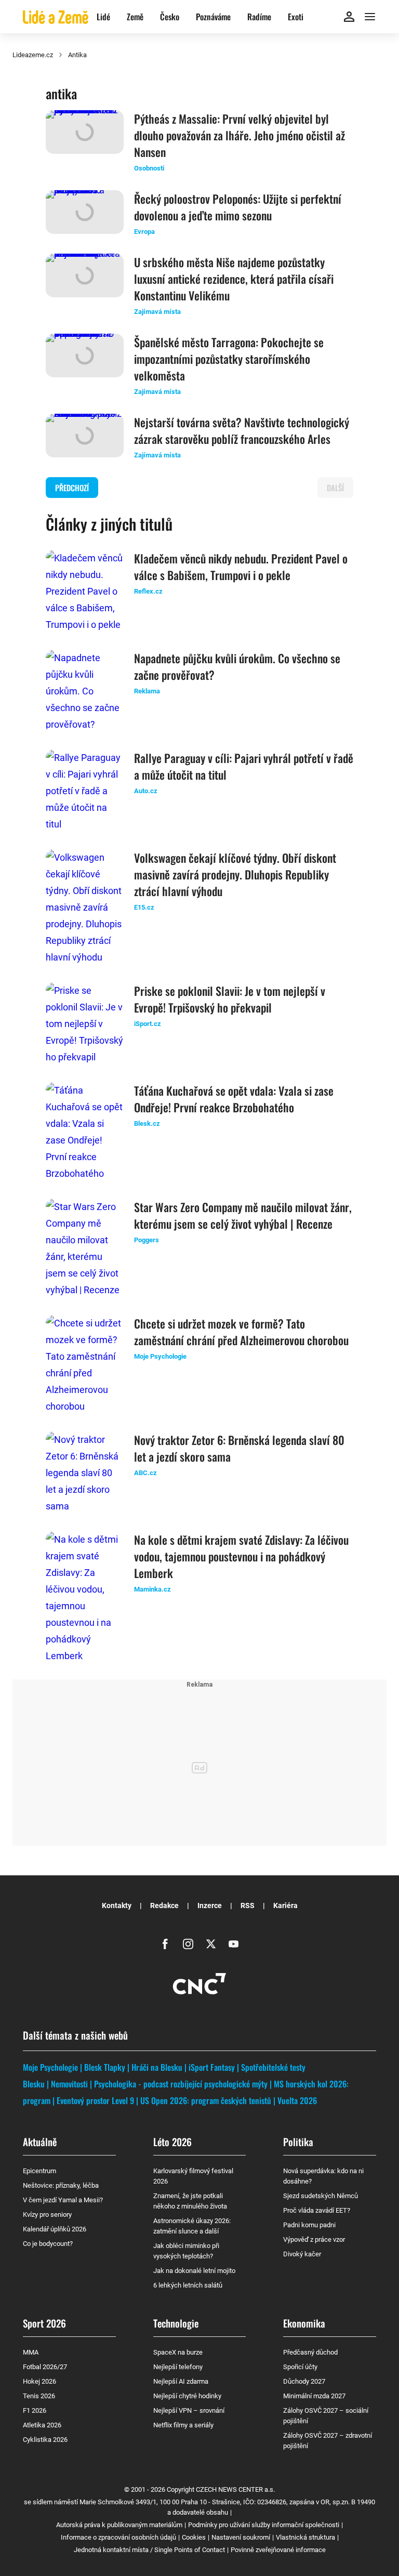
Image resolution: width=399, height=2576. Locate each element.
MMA (31, 2352)
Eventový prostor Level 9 (95, 2100)
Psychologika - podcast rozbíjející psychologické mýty (181, 2084)
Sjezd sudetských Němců (321, 2196)
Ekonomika (304, 2323)
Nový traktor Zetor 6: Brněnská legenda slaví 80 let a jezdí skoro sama (239, 1448)
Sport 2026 (44, 2323)
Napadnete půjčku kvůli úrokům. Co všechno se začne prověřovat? (237, 666)
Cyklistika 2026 (45, 2440)
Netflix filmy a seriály (183, 2425)
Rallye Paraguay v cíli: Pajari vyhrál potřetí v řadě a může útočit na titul (244, 766)
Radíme (259, 17)
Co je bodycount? (48, 2244)
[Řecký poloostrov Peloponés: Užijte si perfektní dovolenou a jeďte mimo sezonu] (85, 214)
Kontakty (117, 1905)
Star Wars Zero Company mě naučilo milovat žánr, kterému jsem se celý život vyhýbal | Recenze (243, 1215)
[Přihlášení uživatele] (349, 17)
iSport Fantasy (212, 2067)
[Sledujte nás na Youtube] (234, 1944)
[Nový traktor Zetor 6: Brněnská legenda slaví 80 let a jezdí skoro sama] (85, 1473)
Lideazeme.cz (33, 55)
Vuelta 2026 (297, 2100)
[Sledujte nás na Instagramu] (188, 1944)
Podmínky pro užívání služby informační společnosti (264, 2525)
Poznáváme (213, 17)
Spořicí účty (300, 2367)
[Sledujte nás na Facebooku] (165, 1944)
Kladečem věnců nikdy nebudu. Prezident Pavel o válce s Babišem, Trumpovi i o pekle (241, 567)
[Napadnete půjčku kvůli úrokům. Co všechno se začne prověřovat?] (85, 691)
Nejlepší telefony (178, 2367)
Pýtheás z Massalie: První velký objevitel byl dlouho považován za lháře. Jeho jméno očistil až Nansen (240, 135)
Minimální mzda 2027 (314, 2396)
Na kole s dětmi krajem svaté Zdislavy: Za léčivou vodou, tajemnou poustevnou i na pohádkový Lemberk (241, 1556)
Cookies (194, 2537)
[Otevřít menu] (370, 17)
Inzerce (210, 1905)
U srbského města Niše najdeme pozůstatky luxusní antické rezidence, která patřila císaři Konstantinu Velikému (234, 279)
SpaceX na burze (178, 2352)
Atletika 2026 (42, 2425)
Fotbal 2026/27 (45, 2367)
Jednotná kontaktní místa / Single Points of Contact (149, 2550)
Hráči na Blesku (157, 2067)
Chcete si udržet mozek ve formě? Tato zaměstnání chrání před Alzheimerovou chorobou (241, 1332)
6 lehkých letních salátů (188, 2285)
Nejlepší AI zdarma (181, 2381)
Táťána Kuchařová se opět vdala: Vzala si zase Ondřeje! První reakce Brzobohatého (234, 1099)
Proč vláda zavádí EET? (317, 2210)
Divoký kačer (302, 2254)
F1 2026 (35, 2410)
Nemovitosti (69, 2084)
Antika (77, 55)
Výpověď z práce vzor (314, 2239)
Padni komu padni (309, 2225)
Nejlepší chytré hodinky (187, 2396)
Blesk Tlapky (105, 2067)
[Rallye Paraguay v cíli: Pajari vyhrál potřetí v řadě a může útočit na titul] (85, 791)
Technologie (176, 2323)
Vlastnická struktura (305, 2537)
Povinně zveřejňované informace (278, 2550)
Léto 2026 (172, 2141)
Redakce (164, 1905)
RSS (248, 1905)
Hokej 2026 (39, 2381)
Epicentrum (39, 2171)
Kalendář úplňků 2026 (55, 2229)
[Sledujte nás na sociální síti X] (211, 1944)
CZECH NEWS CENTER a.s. (235, 2489)
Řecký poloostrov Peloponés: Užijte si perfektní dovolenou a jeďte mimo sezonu (238, 207)
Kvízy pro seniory (47, 2214)
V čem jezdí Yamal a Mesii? (63, 2200)
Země (135, 17)
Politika (298, 2141)
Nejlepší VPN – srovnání (189, 2410)
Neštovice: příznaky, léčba (61, 2185)
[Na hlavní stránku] (56, 16)
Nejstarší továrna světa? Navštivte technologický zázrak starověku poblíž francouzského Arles (242, 430)
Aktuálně (40, 2141)
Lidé (103, 17)
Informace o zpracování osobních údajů (118, 2537)
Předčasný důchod (310, 2352)
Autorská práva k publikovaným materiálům (119, 2525)
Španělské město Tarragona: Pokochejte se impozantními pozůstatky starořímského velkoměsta (229, 359)
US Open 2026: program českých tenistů (206, 2100)
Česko (170, 17)
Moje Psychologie (50, 2067)
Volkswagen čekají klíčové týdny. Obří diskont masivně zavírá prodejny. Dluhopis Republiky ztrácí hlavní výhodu (235, 874)
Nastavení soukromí (241, 2537)
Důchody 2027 (304, 2381)
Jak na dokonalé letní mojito (194, 2271)
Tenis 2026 (39, 2396)
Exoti (296, 17)
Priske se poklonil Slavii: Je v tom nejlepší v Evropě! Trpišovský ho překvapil (230, 999)
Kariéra (285, 1905)
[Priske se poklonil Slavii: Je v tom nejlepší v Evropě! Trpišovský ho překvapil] (85, 1024)
